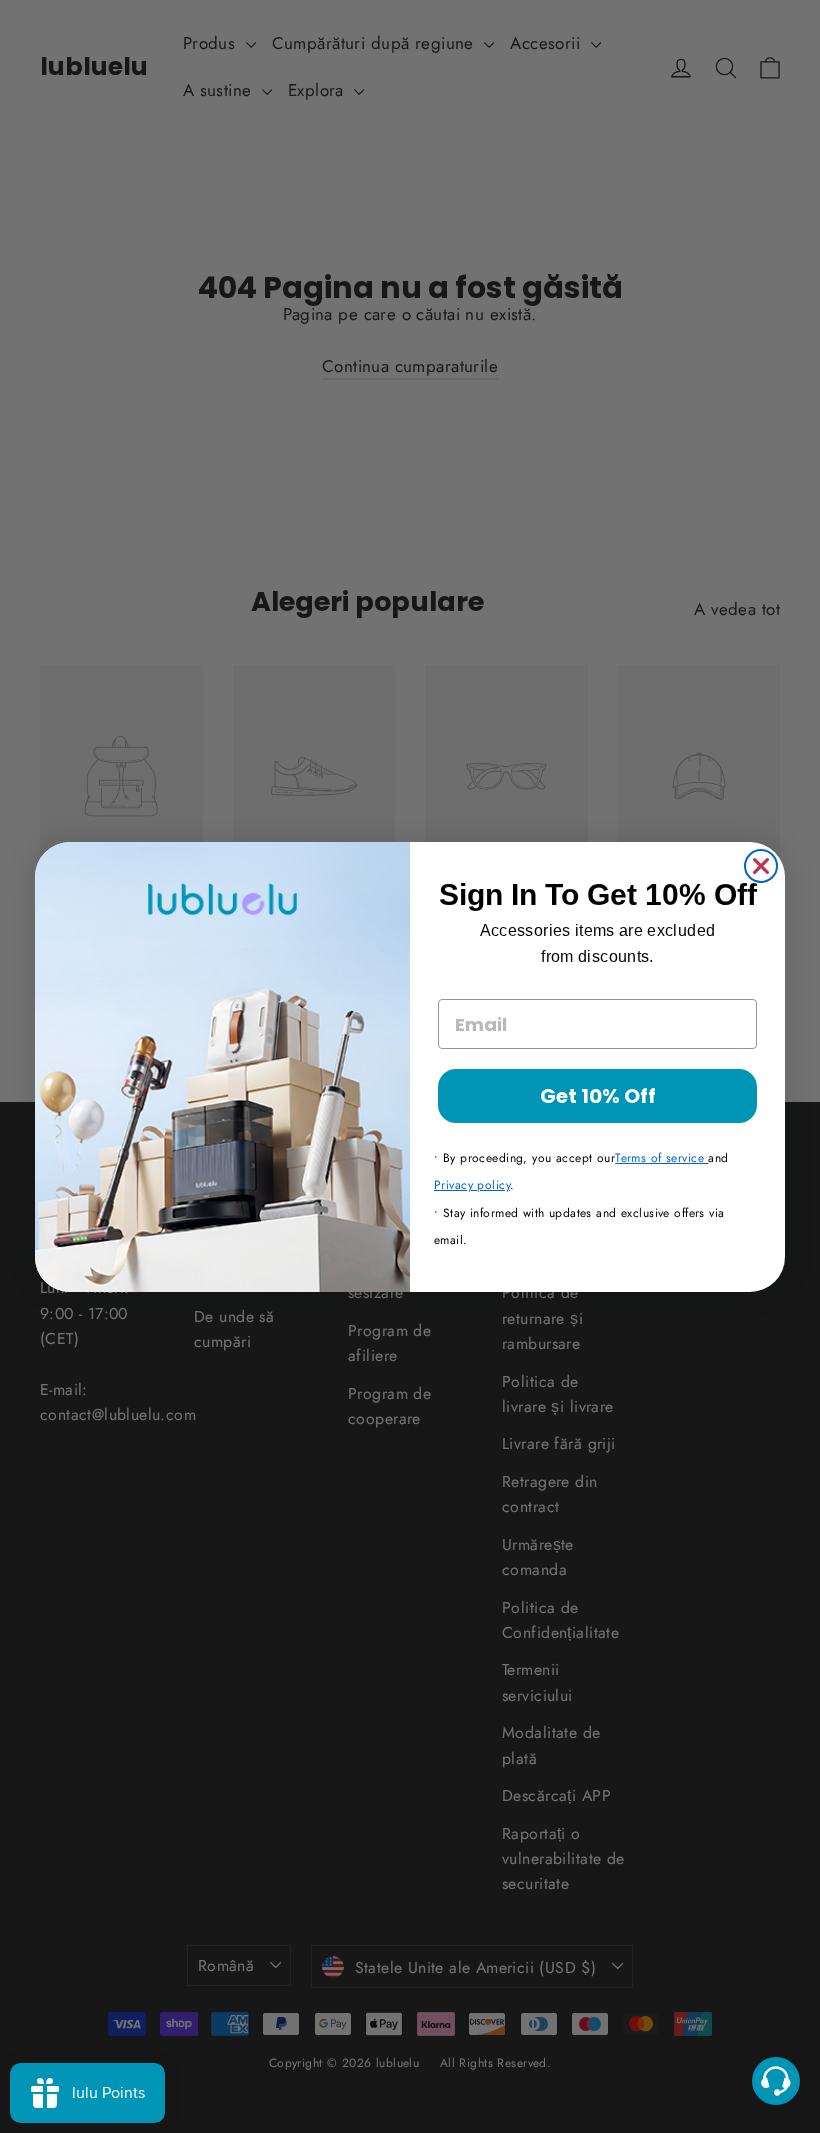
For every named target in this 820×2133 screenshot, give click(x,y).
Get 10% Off (598, 1096)
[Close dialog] (761, 866)
